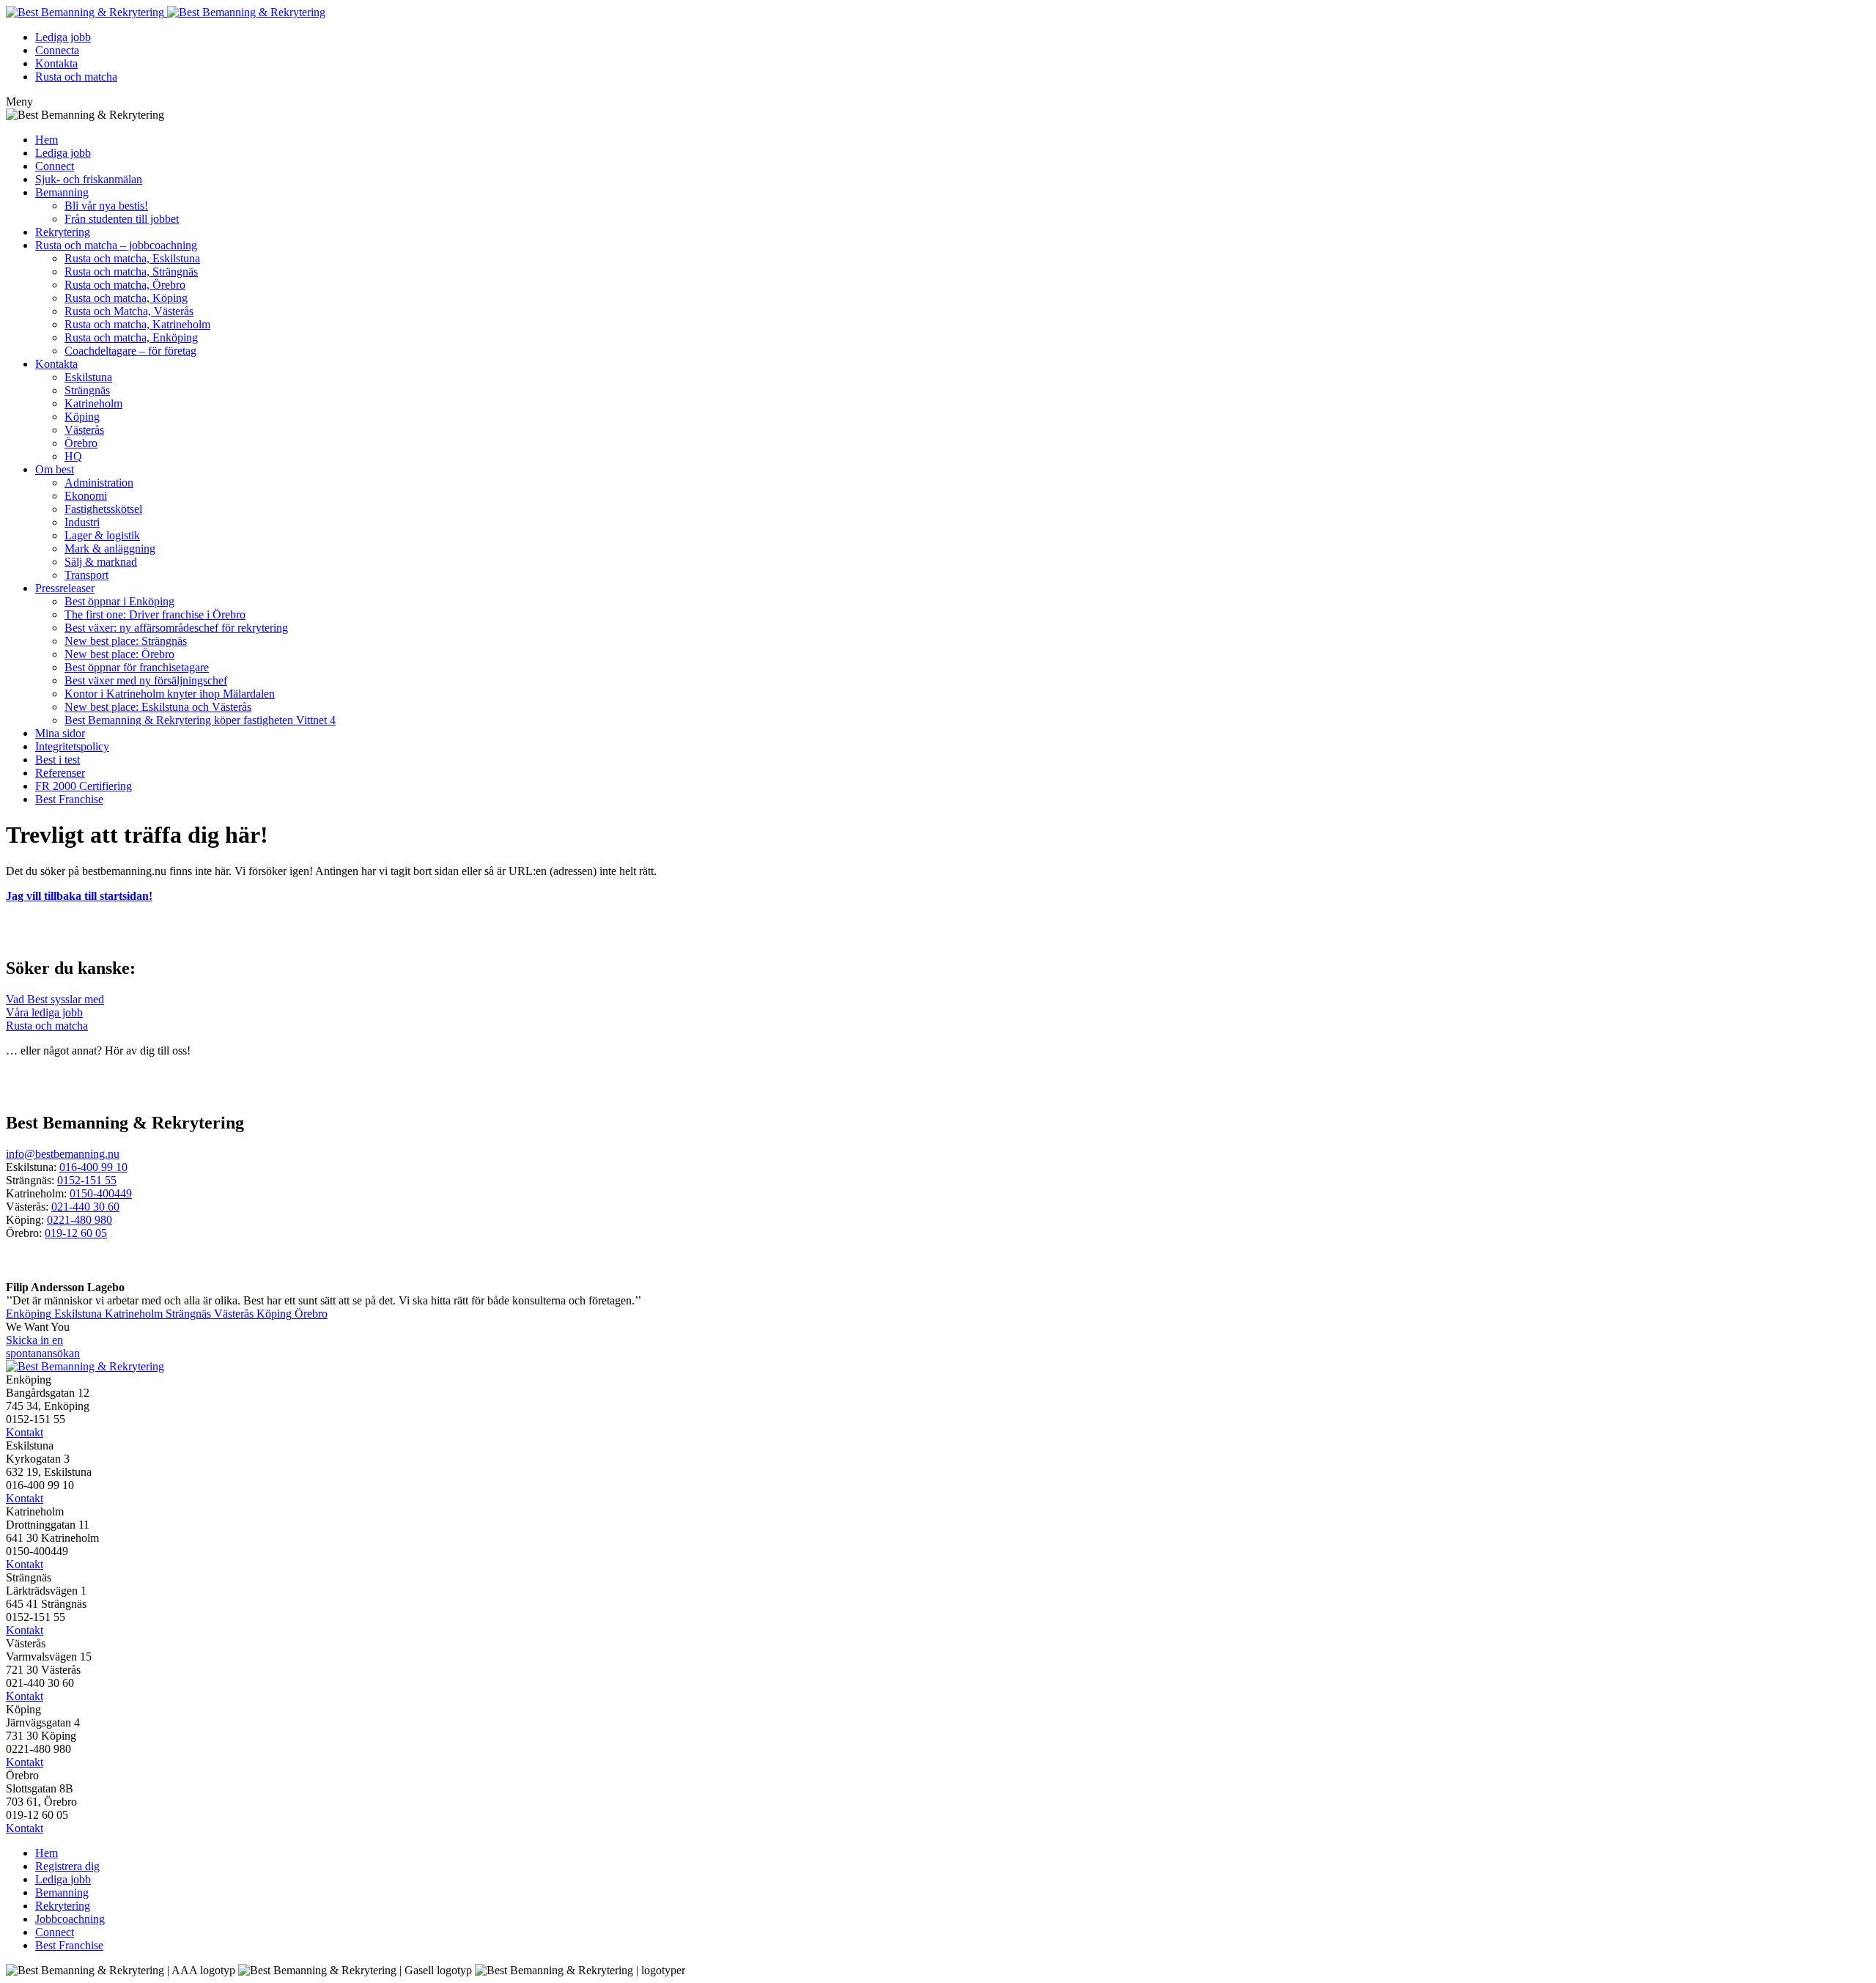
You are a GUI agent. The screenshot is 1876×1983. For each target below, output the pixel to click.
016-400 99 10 (93, 1167)
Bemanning (62, 192)
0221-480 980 (80, 1220)
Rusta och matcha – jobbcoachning (116, 245)
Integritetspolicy (72, 746)
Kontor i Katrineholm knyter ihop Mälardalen (170, 694)
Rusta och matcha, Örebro (125, 285)
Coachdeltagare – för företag (130, 351)
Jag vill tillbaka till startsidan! (79, 896)
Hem (47, 140)
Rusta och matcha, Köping (126, 298)
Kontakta (56, 63)
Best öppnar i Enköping (119, 601)
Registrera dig (67, 1866)
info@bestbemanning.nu (63, 1154)
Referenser (60, 773)
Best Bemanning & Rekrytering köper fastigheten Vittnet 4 (200, 720)
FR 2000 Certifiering (84, 786)
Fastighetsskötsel (103, 509)
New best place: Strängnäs (126, 641)
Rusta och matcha (76, 77)
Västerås (84, 430)
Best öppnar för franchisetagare (137, 667)
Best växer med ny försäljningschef (146, 680)
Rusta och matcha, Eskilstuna (132, 258)
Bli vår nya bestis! (106, 206)
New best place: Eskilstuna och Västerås (158, 707)
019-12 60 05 (76, 1233)
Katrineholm (93, 403)
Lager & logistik (102, 535)
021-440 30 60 (85, 1207)
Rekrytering (63, 232)
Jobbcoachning (70, 1919)
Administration (99, 483)
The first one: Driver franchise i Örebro (155, 614)
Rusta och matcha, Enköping (131, 337)
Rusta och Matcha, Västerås (129, 311)
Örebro (81, 443)
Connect (55, 166)
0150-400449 (101, 1193)
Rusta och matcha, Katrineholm (137, 324)
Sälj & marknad (101, 562)
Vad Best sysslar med (55, 999)
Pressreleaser (65, 588)
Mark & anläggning (110, 549)
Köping (82, 417)
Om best (55, 469)
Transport (86, 575)
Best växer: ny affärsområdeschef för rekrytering (176, 628)
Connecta (57, 50)
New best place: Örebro (119, 654)
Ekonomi (86, 496)
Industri (82, 522)
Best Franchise (69, 799)
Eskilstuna (88, 377)
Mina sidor (60, 733)
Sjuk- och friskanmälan (89, 179)
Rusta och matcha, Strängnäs (131, 272)
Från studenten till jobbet (122, 219)
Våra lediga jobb (44, 1012)
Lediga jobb (63, 37)
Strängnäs (87, 390)
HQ (73, 456)
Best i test (58, 760)
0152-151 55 (87, 1180)
